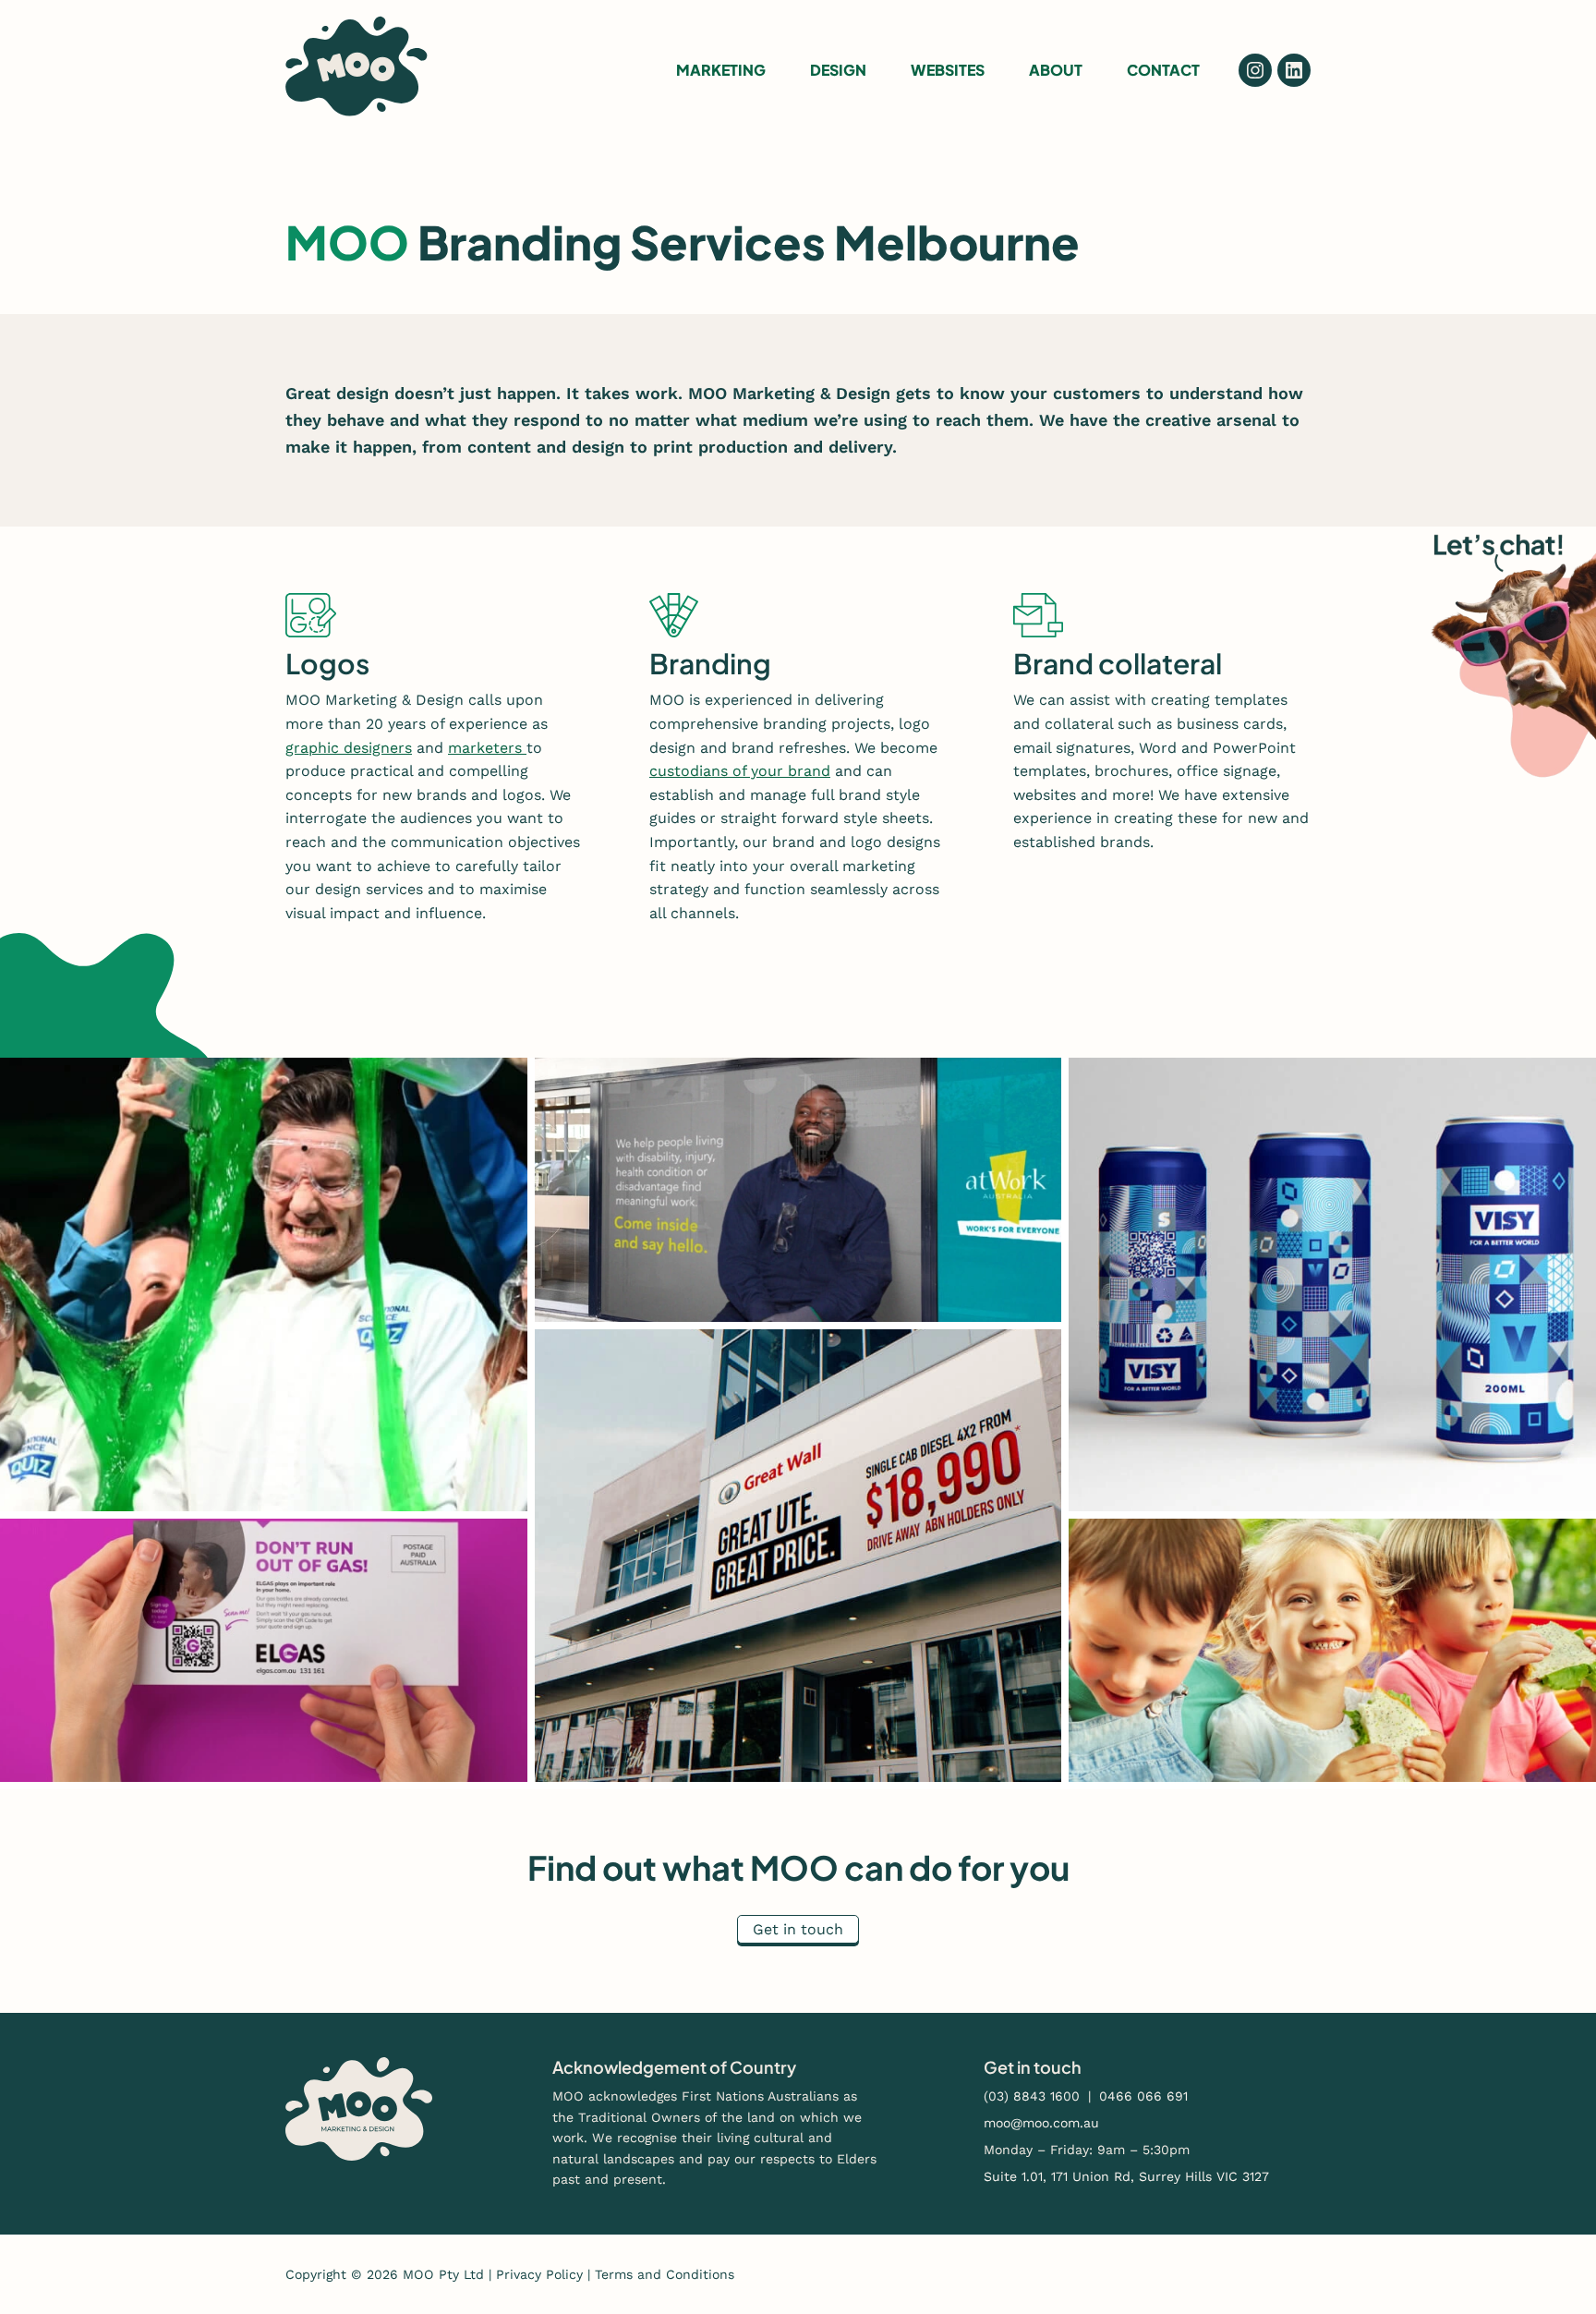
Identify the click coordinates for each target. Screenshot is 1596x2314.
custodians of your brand (740, 771)
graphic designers (349, 748)
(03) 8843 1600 (1032, 2096)
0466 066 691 (1143, 2096)
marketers (487, 748)
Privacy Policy (539, 2274)
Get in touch (798, 1929)
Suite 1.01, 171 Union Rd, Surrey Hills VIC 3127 (1126, 2176)
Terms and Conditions (665, 2274)
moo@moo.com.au (1041, 2123)
